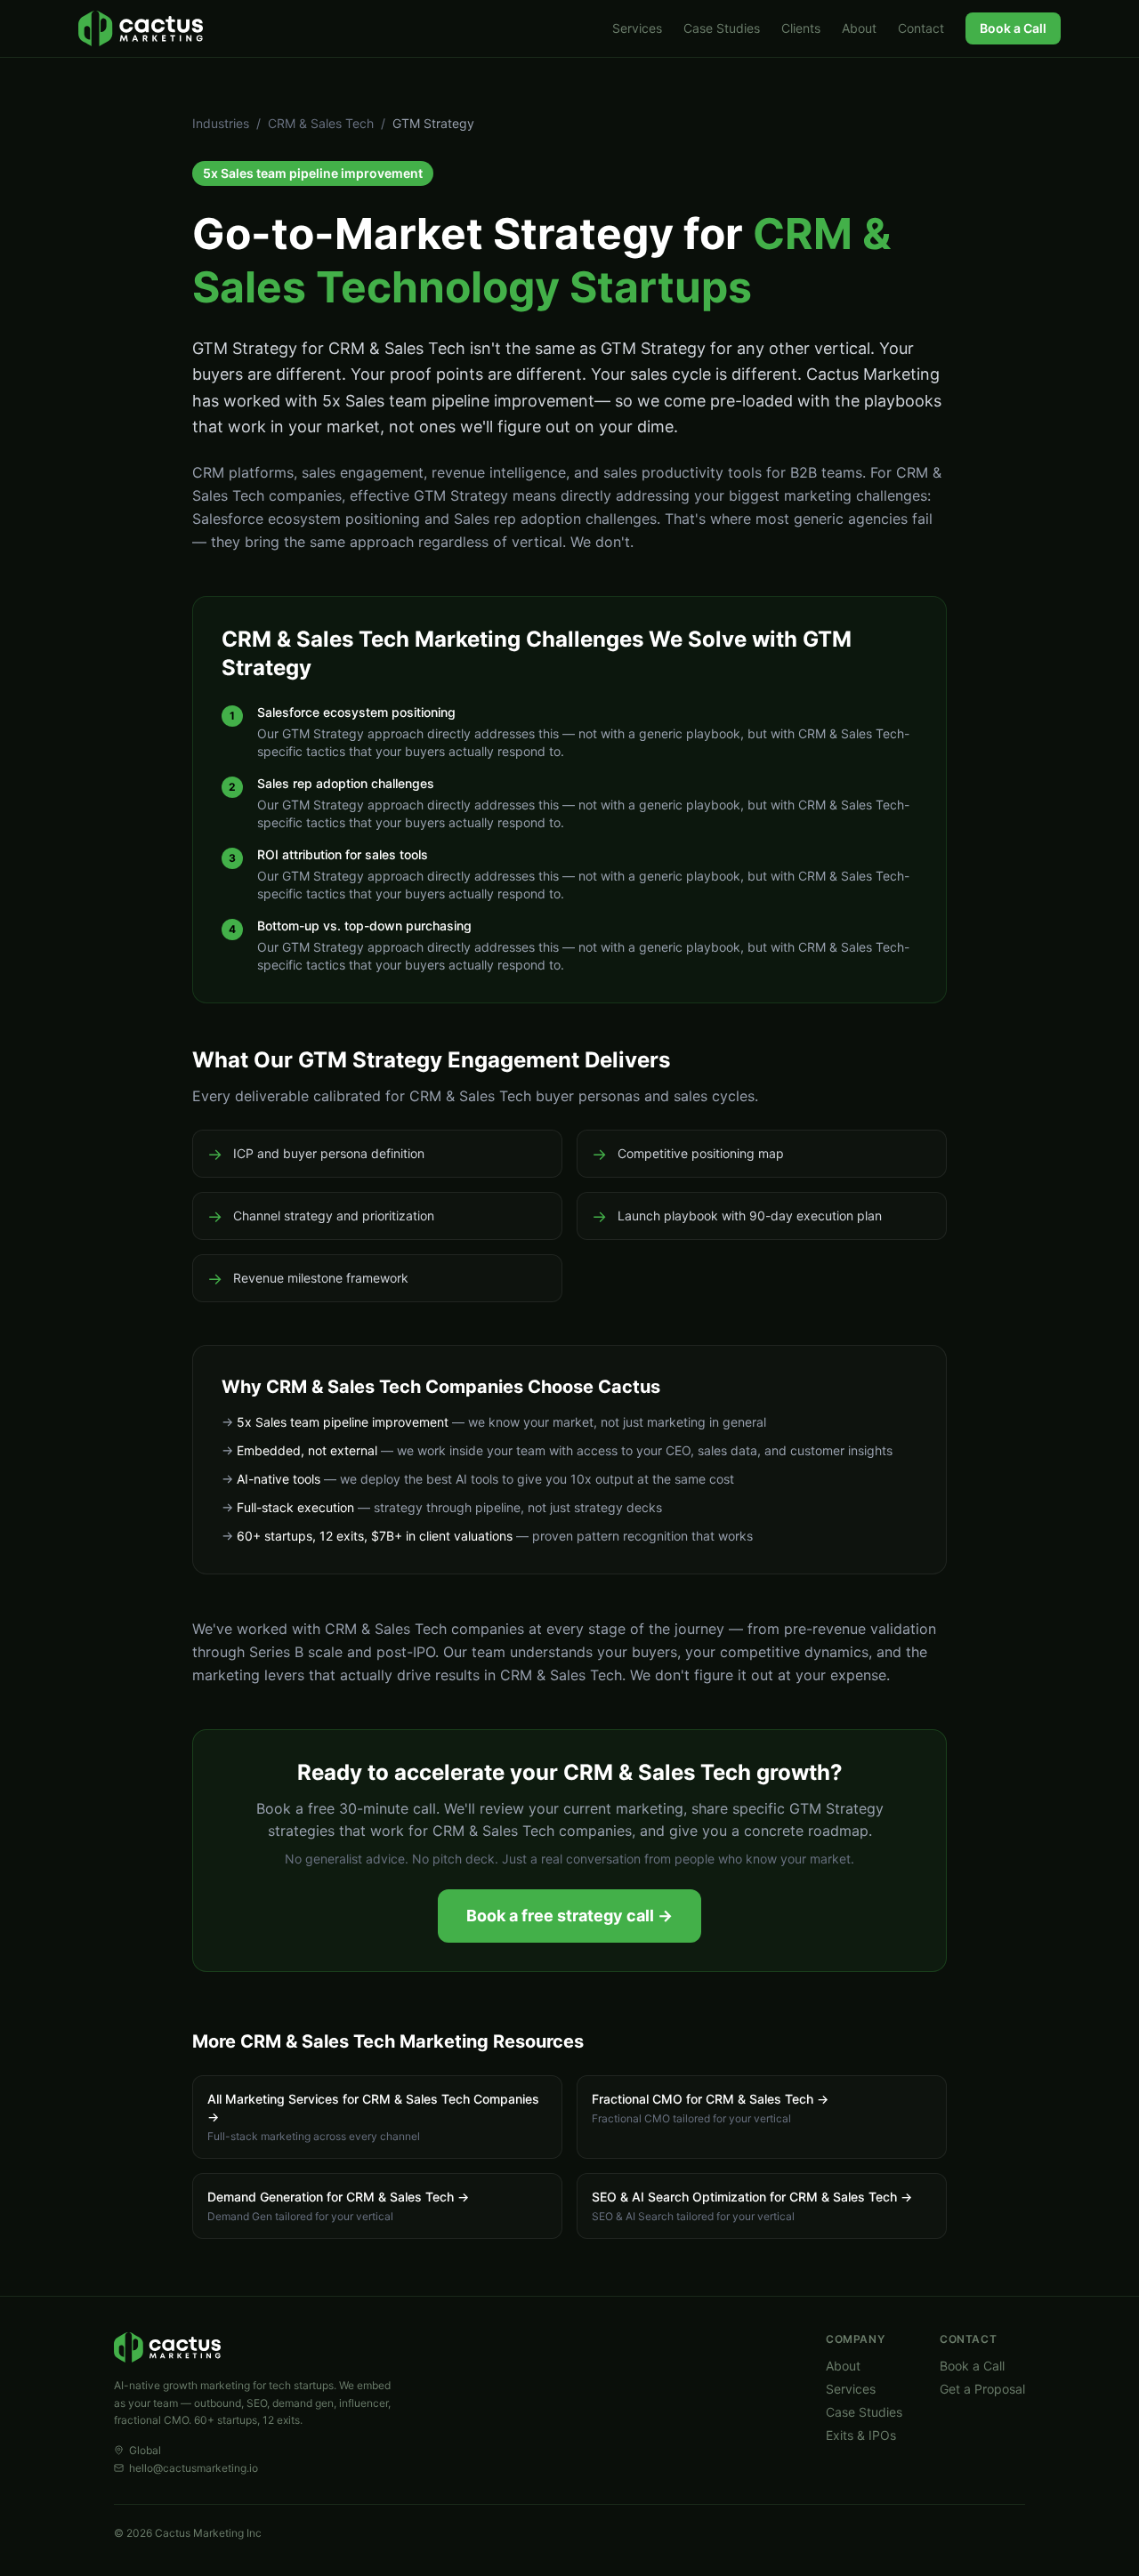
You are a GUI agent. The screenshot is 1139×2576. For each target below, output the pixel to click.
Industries (221, 123)
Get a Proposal (982, 2389)
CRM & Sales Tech (321, 123)
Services (637, 28)
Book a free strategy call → (569, 1916)
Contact (921, 28)
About (859, 28)
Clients (801, 28)
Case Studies (722, 28)
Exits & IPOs (861, 2435)
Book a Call (1013, 28)
